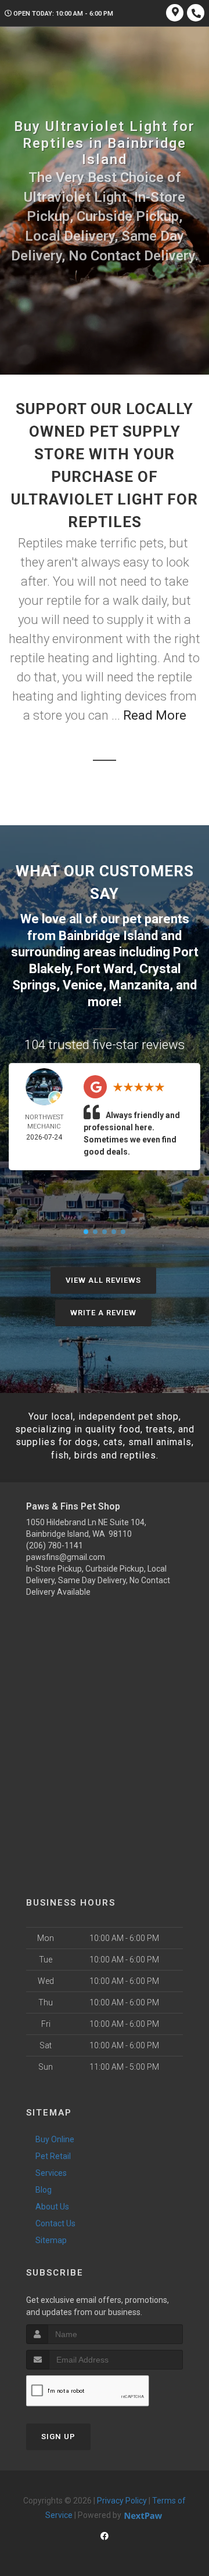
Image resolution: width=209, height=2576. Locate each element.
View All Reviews (103, 1280)
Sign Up (58, 2437)
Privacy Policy (122, 2501)
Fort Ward (105, 969)
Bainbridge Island (108, 936)
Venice (83, 985)
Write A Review (103, 1313)
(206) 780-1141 (55, 1545)
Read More (155, 715)
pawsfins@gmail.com (66, 1557)
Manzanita (139, 985)
